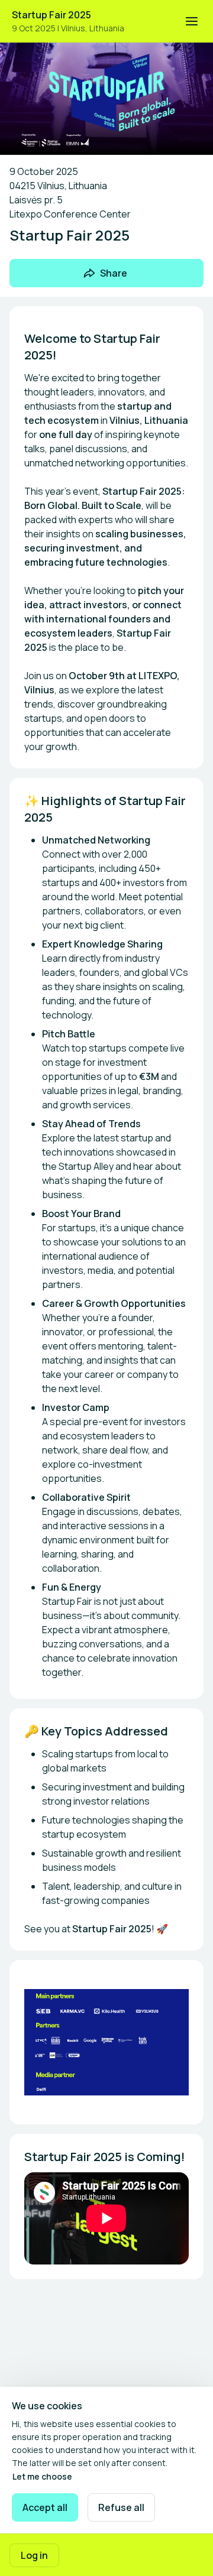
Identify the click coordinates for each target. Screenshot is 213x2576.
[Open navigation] (192, 21)
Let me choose (42, 2476)
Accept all (45, 2507)
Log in (34, 2555)
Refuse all (121, 2507)
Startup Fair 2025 (51, 15)
